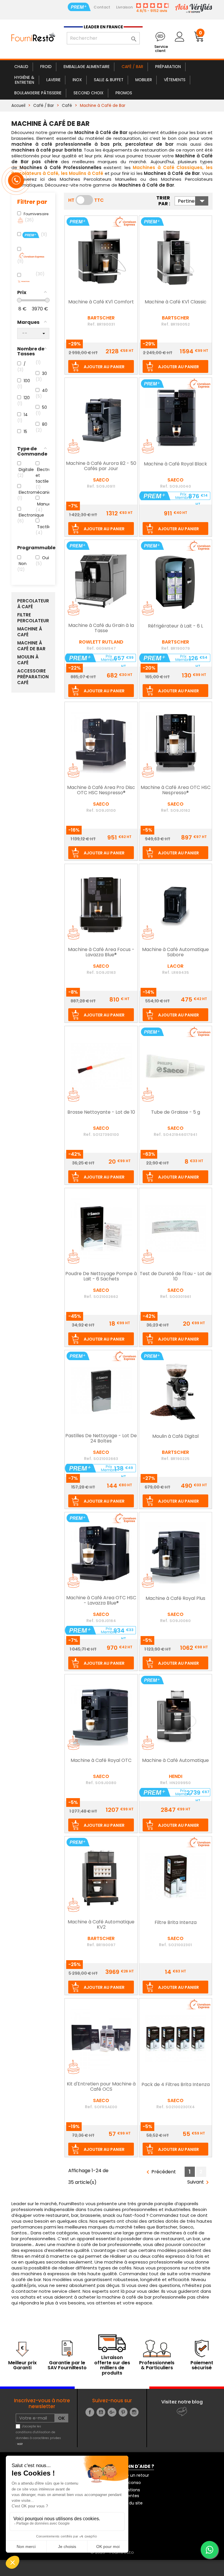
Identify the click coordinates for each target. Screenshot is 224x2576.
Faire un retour (134, 2475)
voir (20, 2444)
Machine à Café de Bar (31, 646)
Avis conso (130, 2483)
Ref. (92, 324)
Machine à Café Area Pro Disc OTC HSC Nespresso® (101, 790)
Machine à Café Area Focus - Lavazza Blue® (101, 952)
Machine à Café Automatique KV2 (101, 1925)
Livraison (124, 7)
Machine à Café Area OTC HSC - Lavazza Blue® (101, 1601)
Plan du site (131, 2503)
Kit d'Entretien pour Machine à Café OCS (101, 2087)
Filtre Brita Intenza (176, 1923)
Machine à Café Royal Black (175, 464)
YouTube (101, 2412)
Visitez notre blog (182, 2402)
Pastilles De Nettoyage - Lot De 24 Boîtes (101, 1439)
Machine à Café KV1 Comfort (101, 302)
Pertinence (193, 201)
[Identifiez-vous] (179, 37)
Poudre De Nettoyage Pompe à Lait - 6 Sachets (101, 1277)
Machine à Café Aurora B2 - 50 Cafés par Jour (101, 466)
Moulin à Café (28, 660)
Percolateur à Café (33, 604)
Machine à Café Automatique (175, 1761)
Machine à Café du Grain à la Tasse (101, 628)
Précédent (160, 2172)
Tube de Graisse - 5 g (176, 1113)
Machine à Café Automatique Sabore (175, 952)
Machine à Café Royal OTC (101, 1761)
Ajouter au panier (104, 367)
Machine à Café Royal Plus (175, 1599)
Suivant (199, 2182)
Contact (102, 7)
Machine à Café (30, 632)
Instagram (134, 2412)
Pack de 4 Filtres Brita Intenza (176, 2085)
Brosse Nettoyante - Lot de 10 (101, 1113)
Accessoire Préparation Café (33, 677)
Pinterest (123, 2412)
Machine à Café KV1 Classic (176, 302)
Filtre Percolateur (33, 618)
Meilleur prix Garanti (22, 2365)
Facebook (90, 2412)
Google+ (112, 2412)
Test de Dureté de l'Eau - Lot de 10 (176, 1277)
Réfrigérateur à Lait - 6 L (175, 626)
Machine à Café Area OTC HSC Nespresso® (176, 790)
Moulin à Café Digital (175, 1437)
